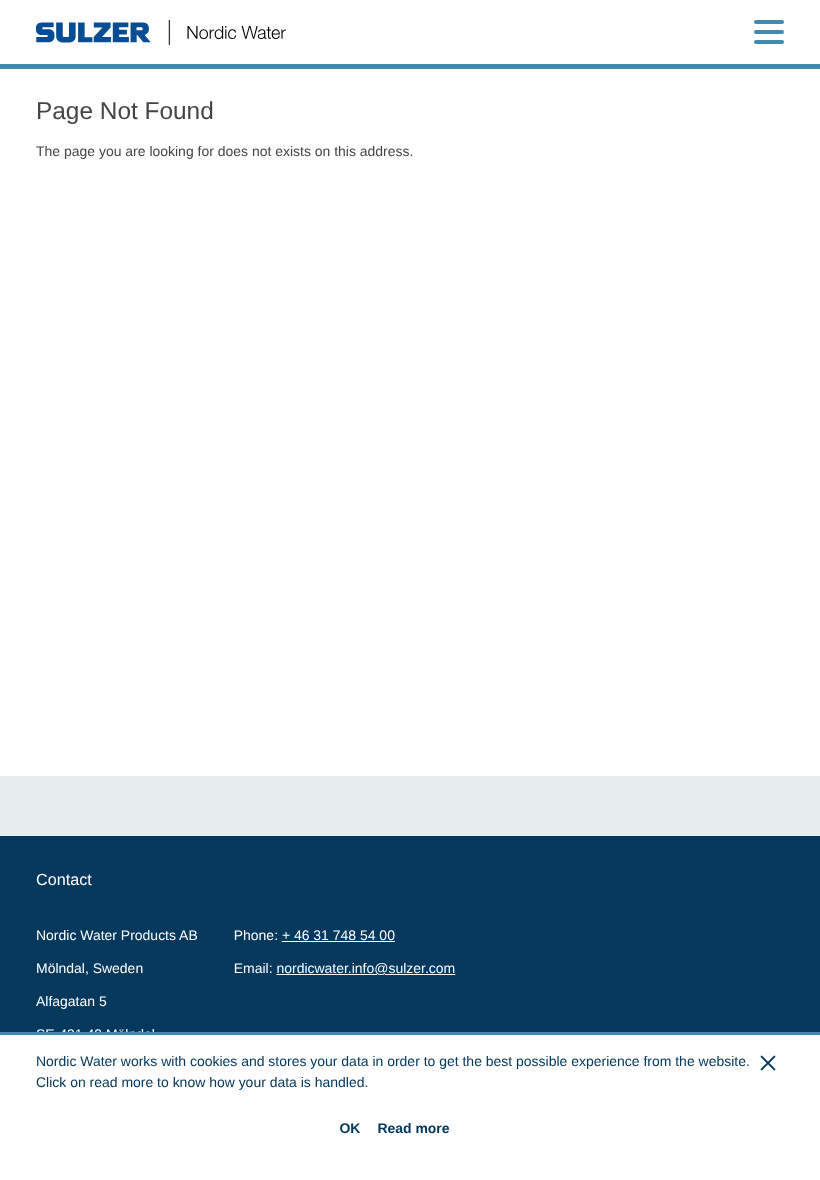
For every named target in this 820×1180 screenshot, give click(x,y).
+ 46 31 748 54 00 (338, 935)
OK (349, 1128)
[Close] (769, 1063)
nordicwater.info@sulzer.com (365, 968)
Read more (413, 1128)
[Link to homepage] (161, 32)
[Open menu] (769, 32)
